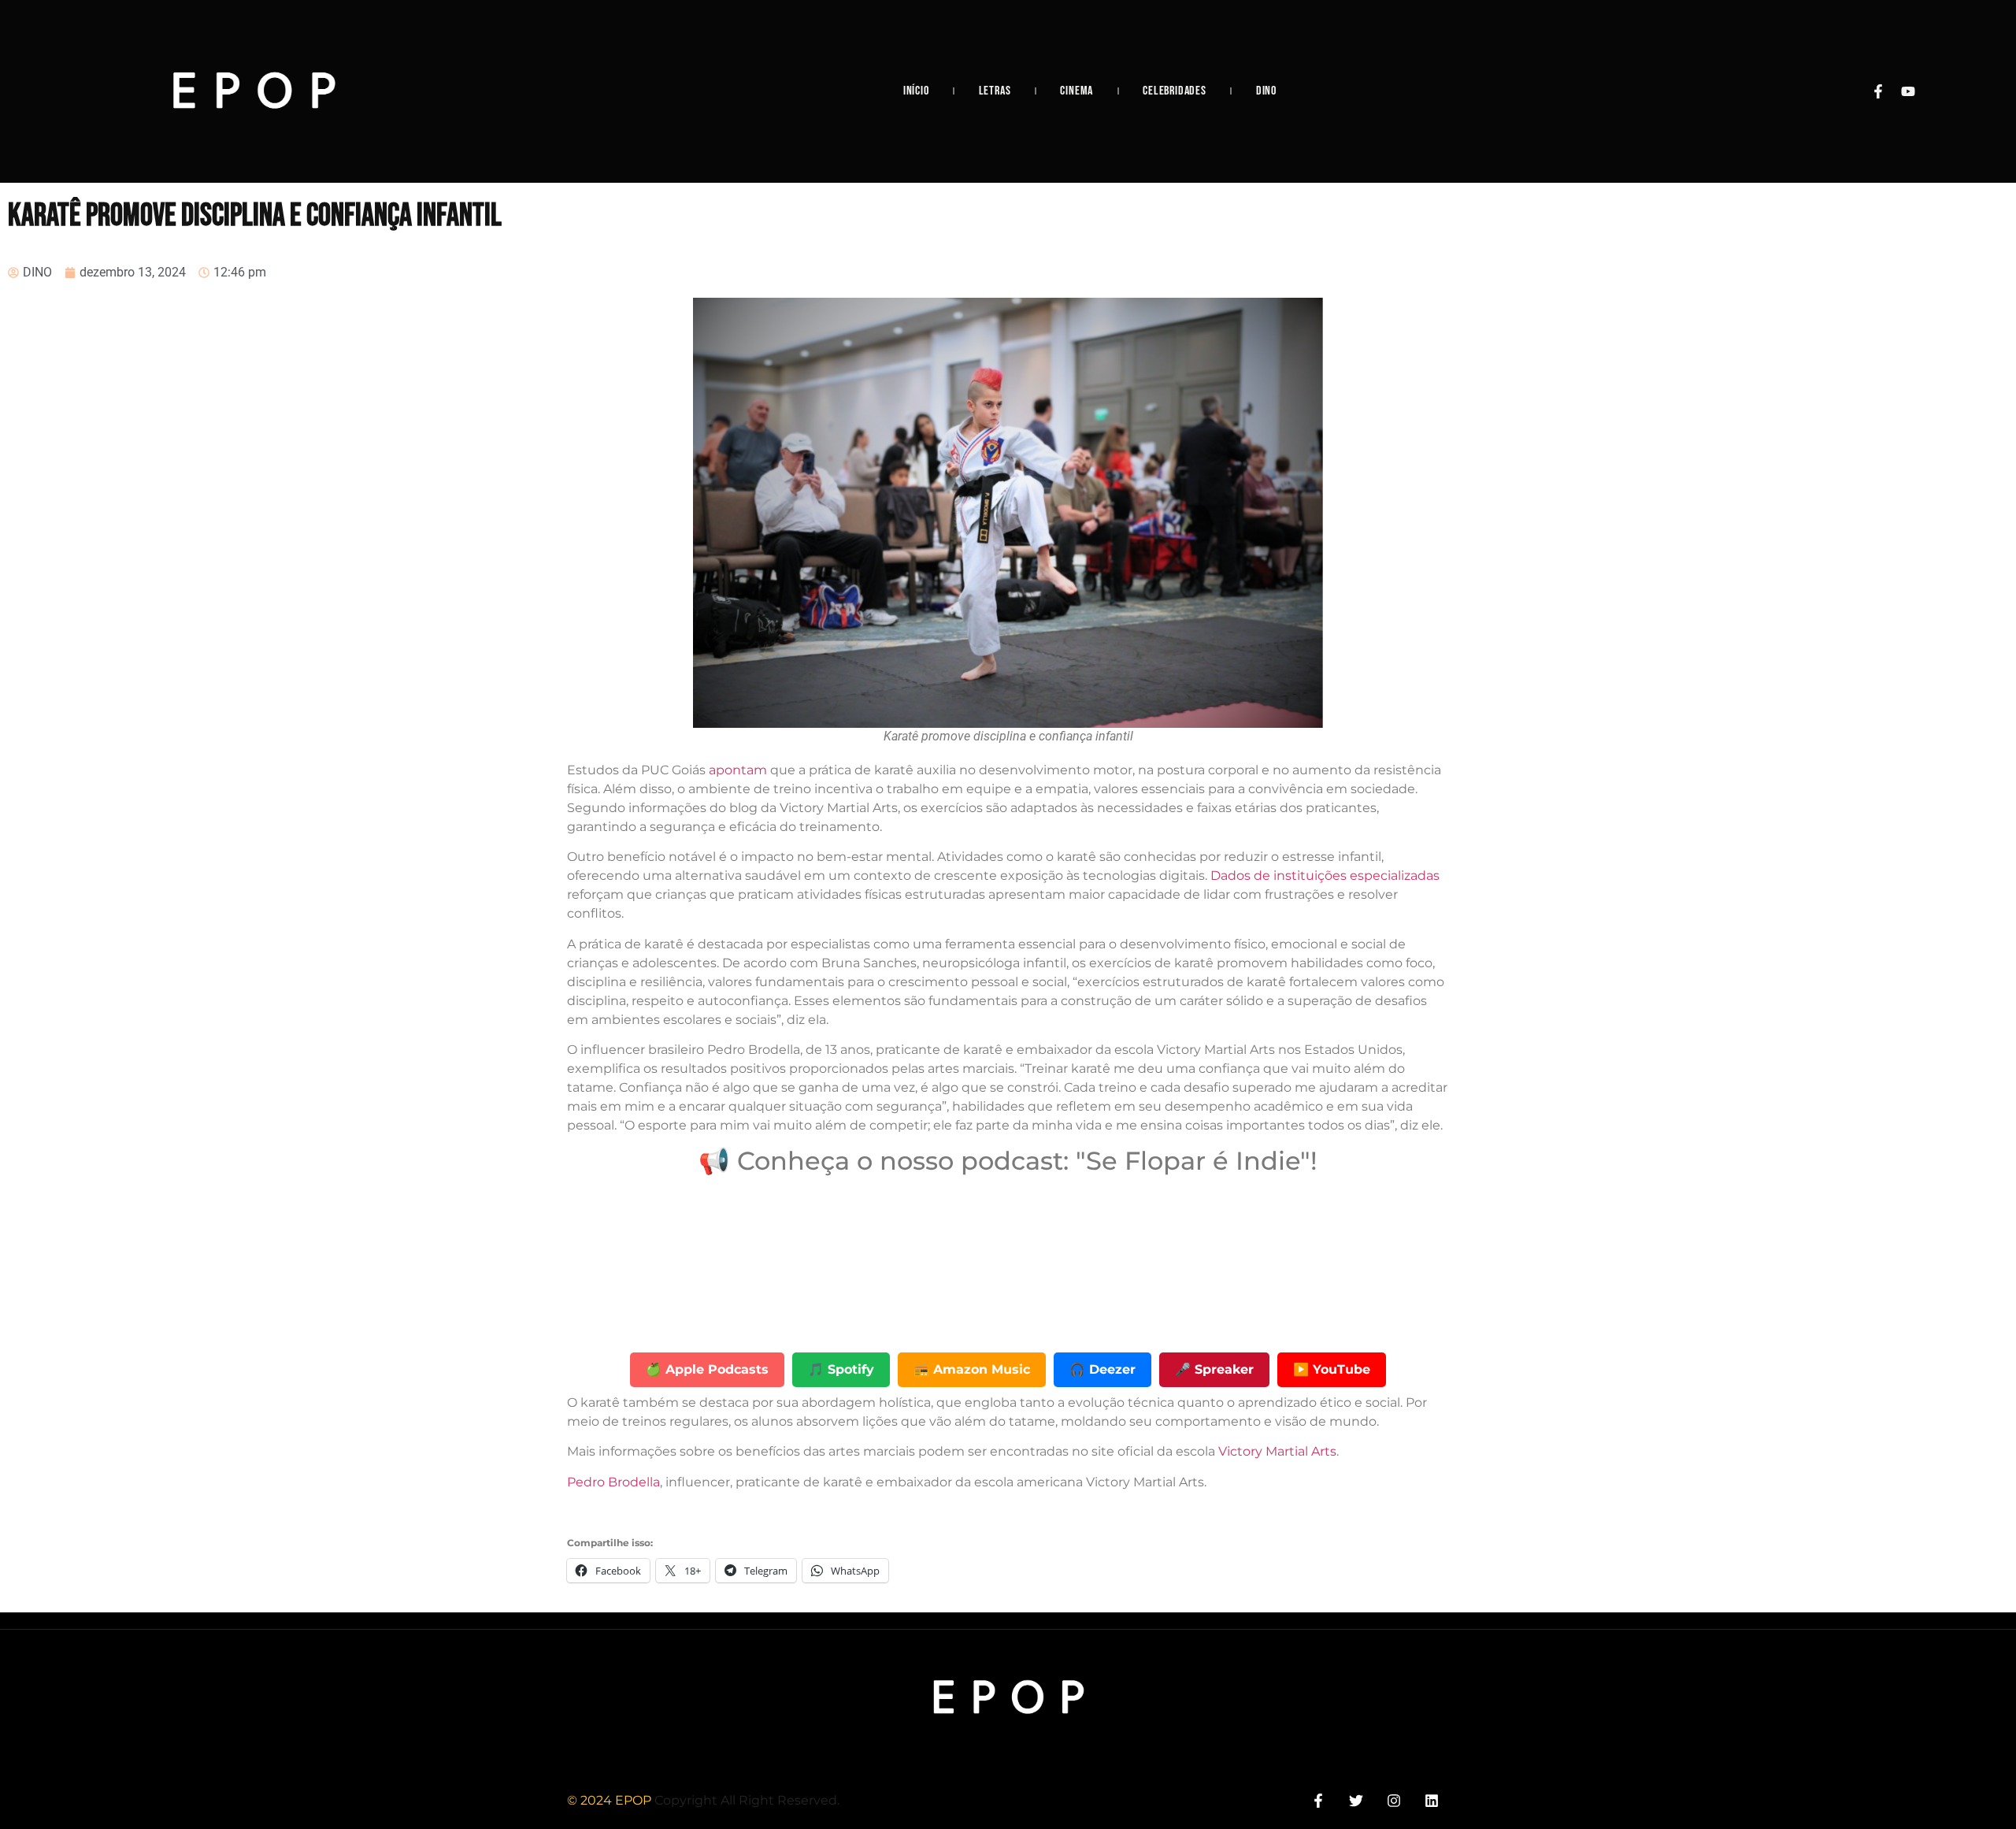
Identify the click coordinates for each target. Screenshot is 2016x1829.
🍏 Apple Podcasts (707, 1369)
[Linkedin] (1432, 1801)
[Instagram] (1394, 1801)
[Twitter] (1356, 1801)
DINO (1266, 91)
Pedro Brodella (613, 1482)
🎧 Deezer (1102, 1369)
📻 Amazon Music (972, 1369)
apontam (738, 770)
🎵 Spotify (841, 1369)
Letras (995, 91)
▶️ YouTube (1332, 1369)
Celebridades (1175, 91)
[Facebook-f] (1878, 91)
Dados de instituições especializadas (1325, 876)
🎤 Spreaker (1214, 1369)
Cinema (1077, 91)
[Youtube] (1908, 91)
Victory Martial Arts (1277, 1451)
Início (916, 91)
